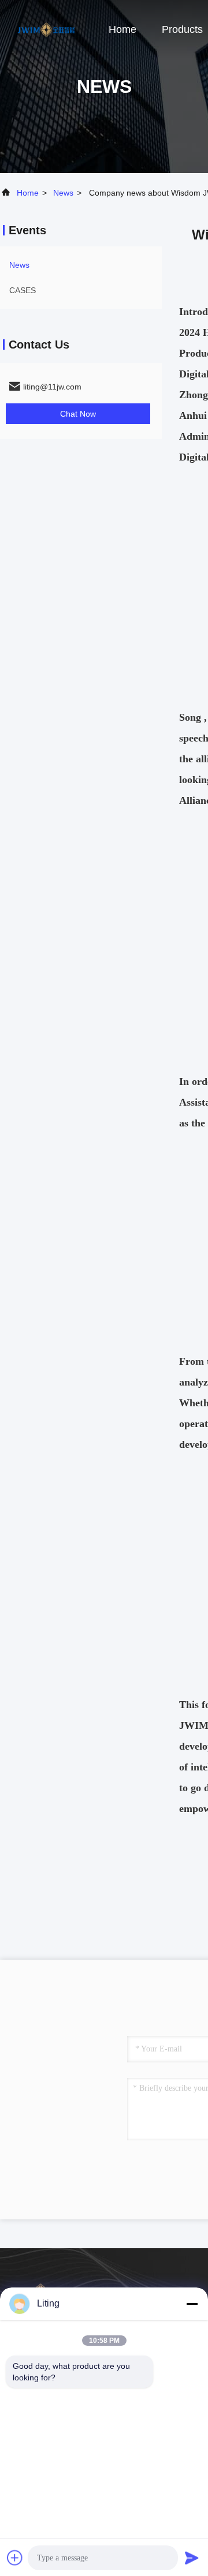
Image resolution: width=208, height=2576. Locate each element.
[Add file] (15, 2558)
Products (182, 29)
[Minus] (192, 2304)
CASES (23, 290)
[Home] (46, 29)
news (63, 193)
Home (122, 29)
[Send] (192, 2558)
